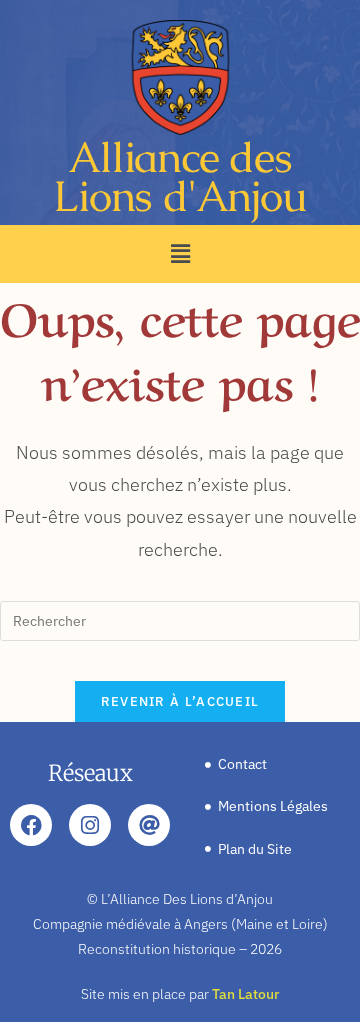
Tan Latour (245, 994)
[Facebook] (31, 825)
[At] (149, 825)
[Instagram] (90, 825)
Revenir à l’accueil (180, 701)
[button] (180, 253)
